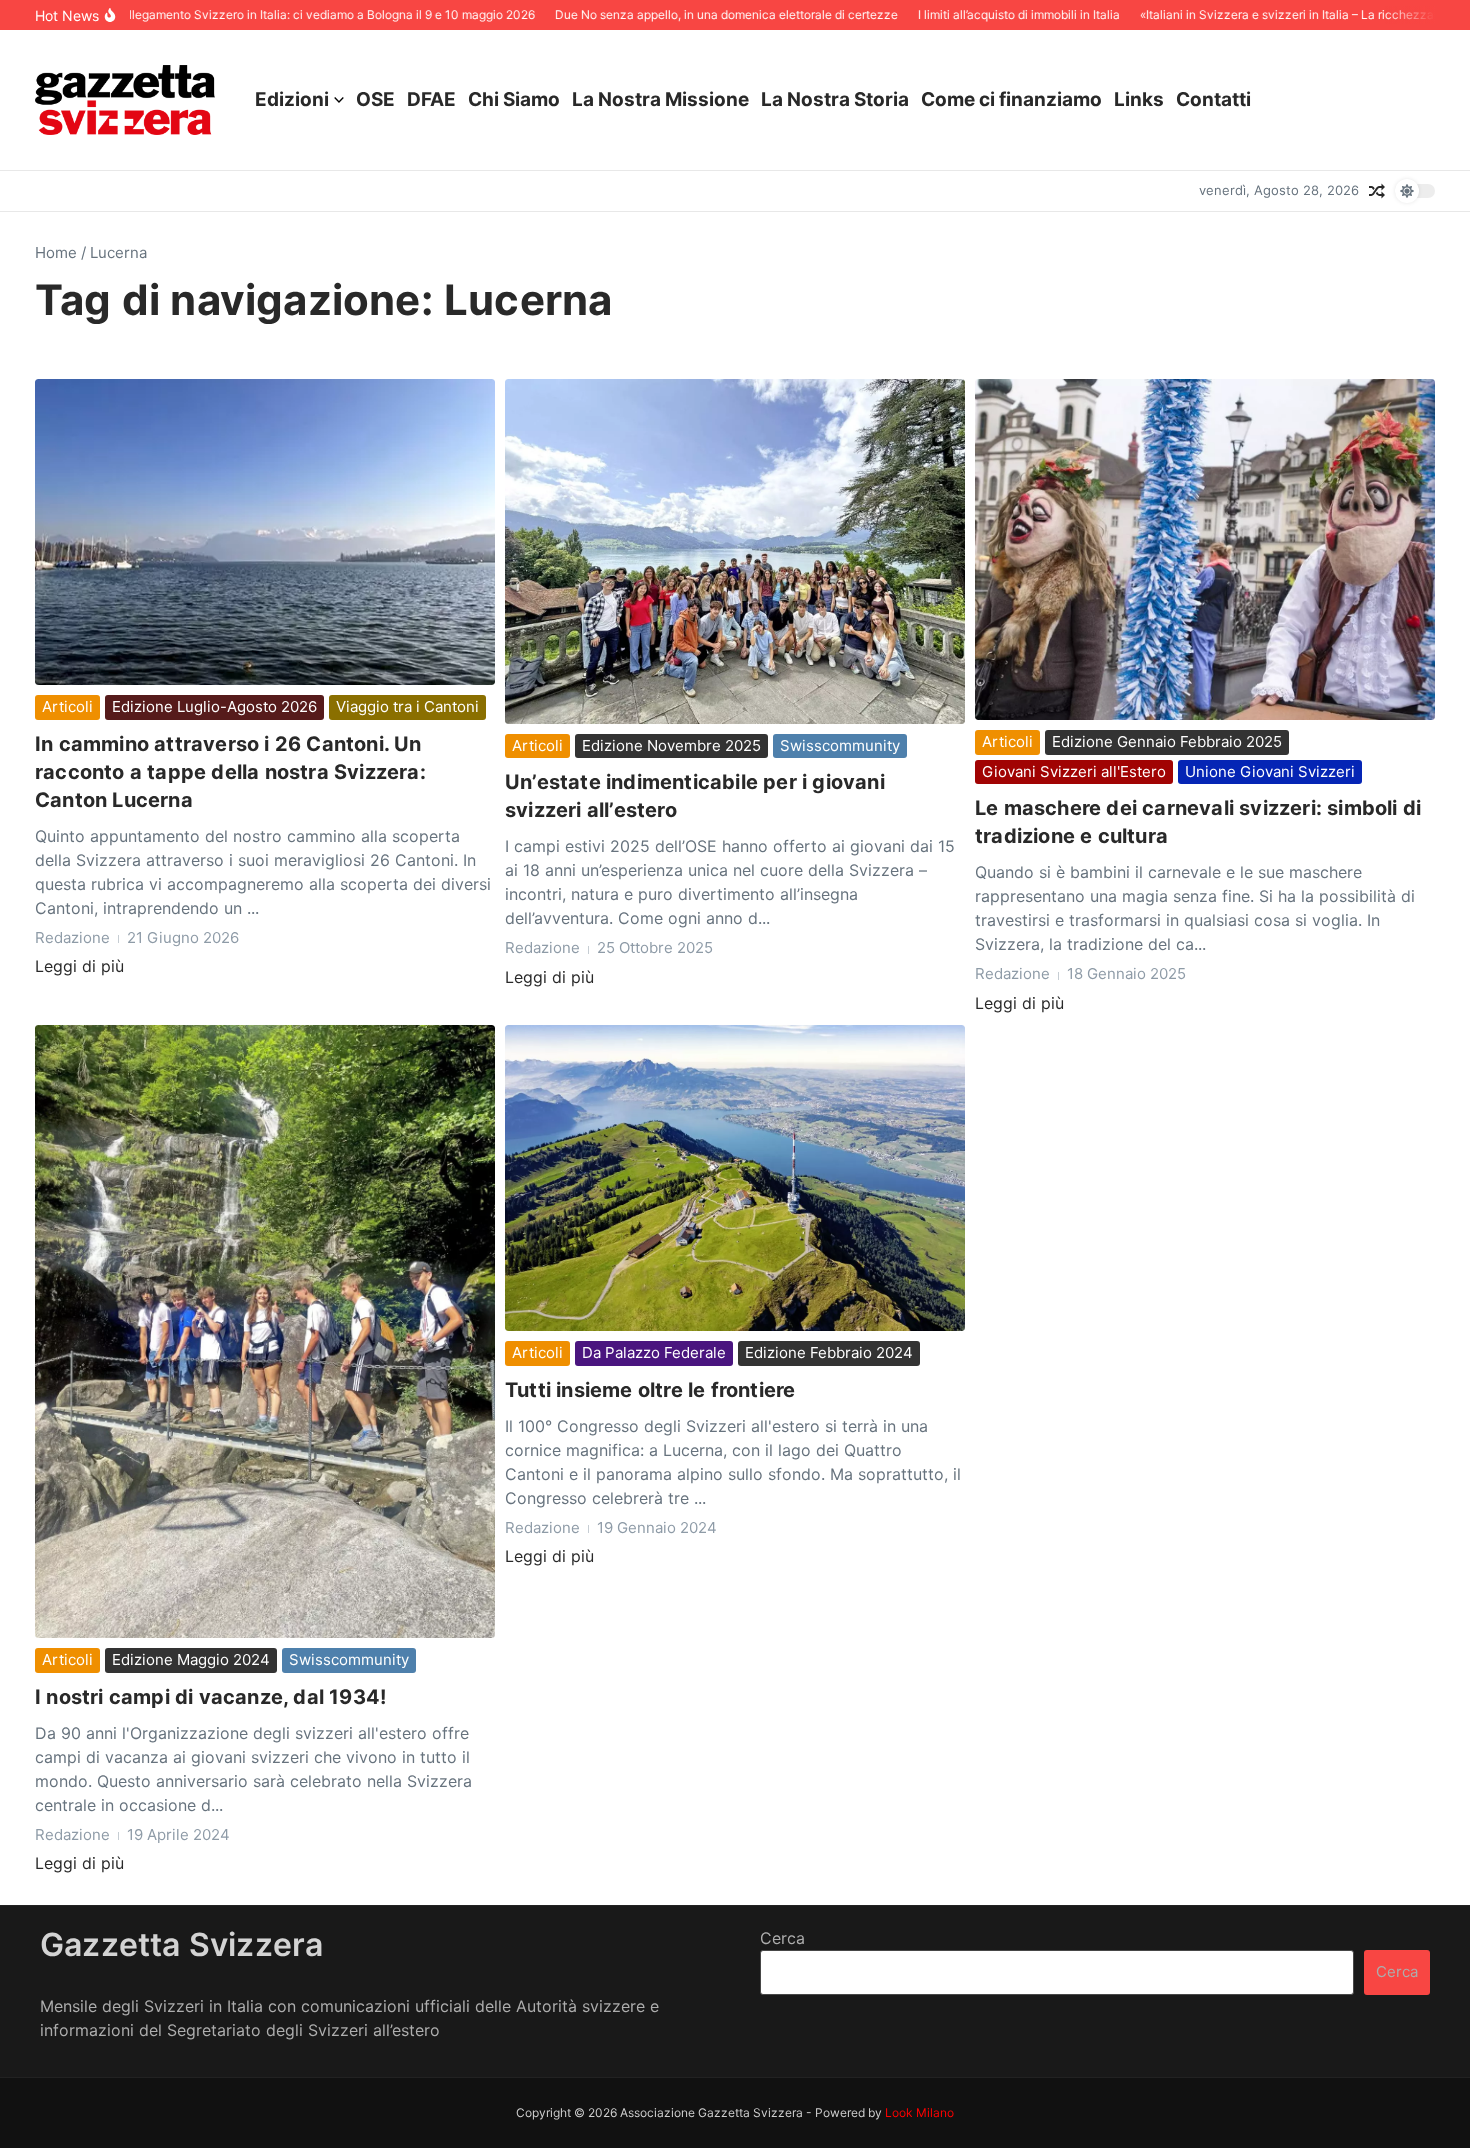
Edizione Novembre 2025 (671, 745)
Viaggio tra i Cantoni (407, 706)
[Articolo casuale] (1377, 191)
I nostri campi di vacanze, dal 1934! (210, 1697)
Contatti (1213, 99)
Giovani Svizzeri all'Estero (1074, 771)
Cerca (782, 1938)
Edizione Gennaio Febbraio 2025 (1167, 741)
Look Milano (919, 2112)
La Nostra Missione (660, 99)
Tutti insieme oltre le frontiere (650, 1390)
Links (1139, 99)
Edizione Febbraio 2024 (829, 1352)
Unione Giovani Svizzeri (1270, 771)
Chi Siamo (514, 99)
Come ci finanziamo (1011, 99)
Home (56, 252)
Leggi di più (79, 966)
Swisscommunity (840, 745)
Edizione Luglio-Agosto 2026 (214, 706)
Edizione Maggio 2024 (191, 1659)
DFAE (431, 99)
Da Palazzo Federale (654, 1352)
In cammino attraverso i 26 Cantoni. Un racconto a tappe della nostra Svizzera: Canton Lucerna (230, 772)
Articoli (67, 706)
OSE (375, 99)
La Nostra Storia (835, 99)
